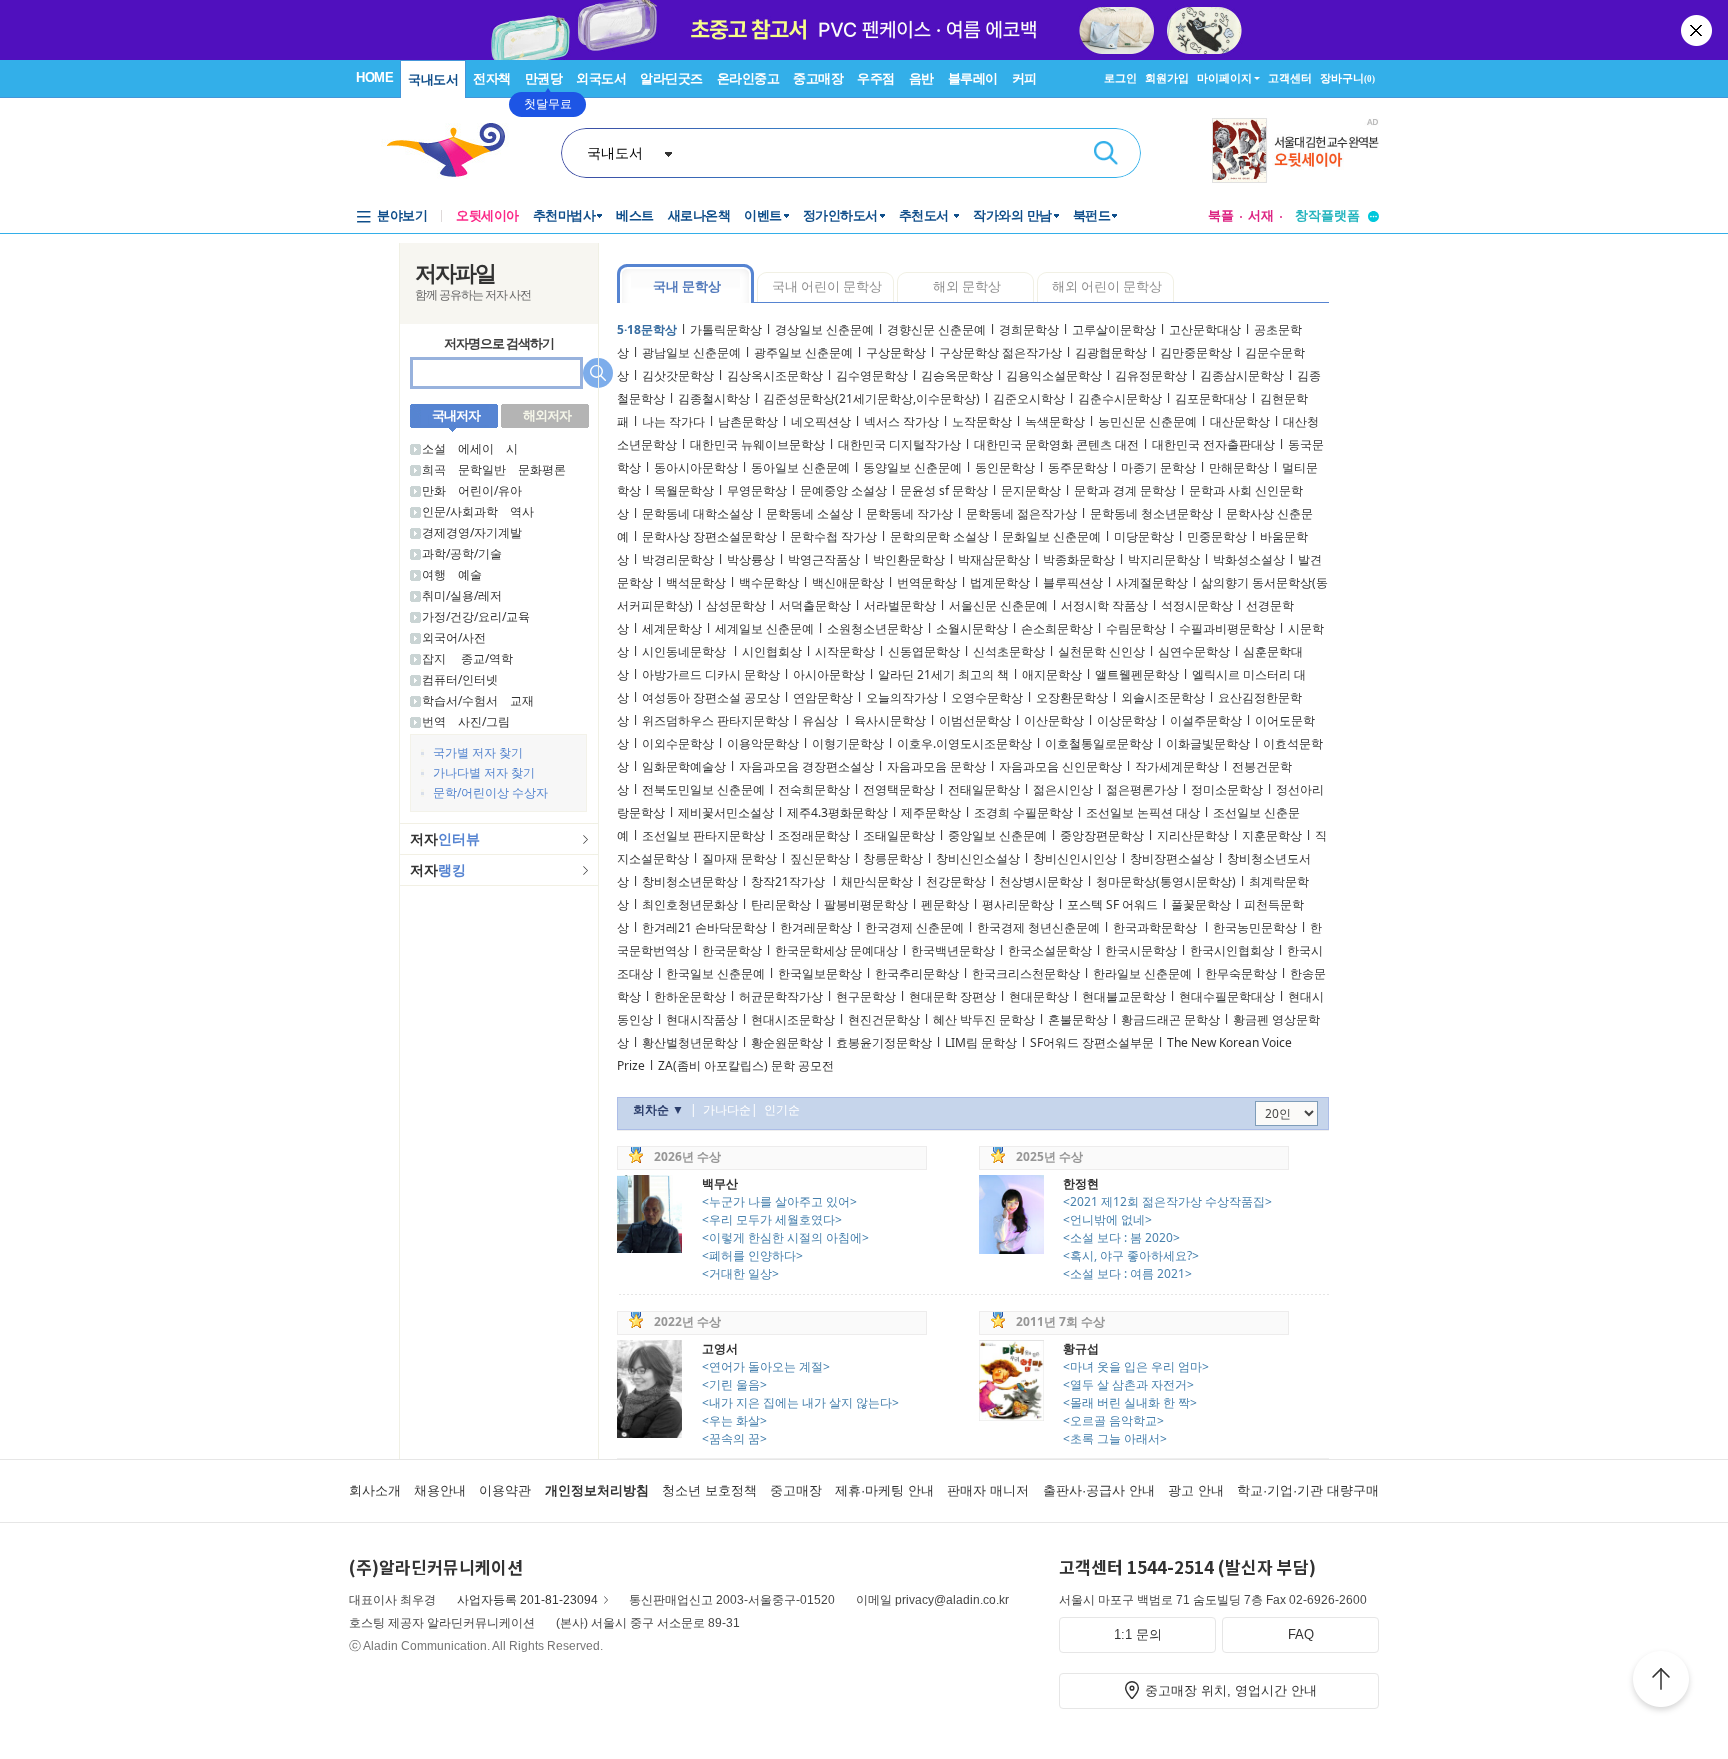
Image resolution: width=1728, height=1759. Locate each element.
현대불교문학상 (1124, 996)
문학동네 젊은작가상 (1021, 513)
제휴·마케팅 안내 (884, 1490)
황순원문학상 (787, 1042)
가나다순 (727, 1109)
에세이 (476, 448)
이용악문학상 (763, 743)
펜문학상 (945, 904)
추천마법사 (564, 215)
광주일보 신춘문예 (803, 352)
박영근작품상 (824, 559)
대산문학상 (1240, 421)
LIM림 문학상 (981, 1042)
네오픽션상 (821, 421)
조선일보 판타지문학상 (703, 835)
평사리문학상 (1018, 904)
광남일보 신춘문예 (691, 352)
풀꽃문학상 (1201, 904)
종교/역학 (487, 658)
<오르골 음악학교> (1113, 1420)
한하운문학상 (690, 996)
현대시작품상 (702, 1019)
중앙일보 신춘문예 (997, 835)
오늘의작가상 (902, 697)
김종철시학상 (714, 398)
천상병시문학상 (1041, 881)
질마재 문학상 (739, 858)
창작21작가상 (789, 881)
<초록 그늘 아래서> (1115, 1438)
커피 (1024, 78)
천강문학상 (956, 881)
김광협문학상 (1111, 352)
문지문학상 (1031, 490)
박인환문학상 (909, 559)
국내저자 (456, 415)
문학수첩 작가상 (833, 536)
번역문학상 (927, 582)
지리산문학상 (1193, 835)
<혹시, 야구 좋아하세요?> (1131, 1255)
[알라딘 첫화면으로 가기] (455, 150)
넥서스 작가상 (901, 421)
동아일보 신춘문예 (800, 467)
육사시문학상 (890, 720)
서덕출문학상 (815, 605)
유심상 (821, 720)
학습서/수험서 (460, 700)
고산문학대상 (1205, 329)
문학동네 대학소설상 (697, 513)
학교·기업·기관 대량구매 (1308, 1490)
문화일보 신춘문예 (1051, 536)
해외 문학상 (967, 286)
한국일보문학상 (820, 973)
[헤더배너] (1295, 150)
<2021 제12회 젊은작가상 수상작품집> (1167, 1201)
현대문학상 (1039, 996)
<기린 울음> (734, 1384)
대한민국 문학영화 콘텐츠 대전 (1056, 444)
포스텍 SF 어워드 (1112, 904)
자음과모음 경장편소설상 (806, 766)
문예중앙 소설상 (843, 490)
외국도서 (601, 78)
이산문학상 (1054, 720)
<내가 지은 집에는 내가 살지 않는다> (800, 1402)
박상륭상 (751, 559)
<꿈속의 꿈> (734, 1438)
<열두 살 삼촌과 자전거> (1128, 1384)
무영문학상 (757, 490)
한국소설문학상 (1050, 950)
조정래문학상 (814, 835)
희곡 (434, 469)
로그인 (1120, 78)
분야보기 (402, 215)
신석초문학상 (1009, 651)
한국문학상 (732, 950)
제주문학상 (931, 812)
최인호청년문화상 (690, 904)
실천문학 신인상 (1101, 651)
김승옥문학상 (957, 375)
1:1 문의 (1138, 1634)
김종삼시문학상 (1242, 375)
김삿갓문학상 (678, 375)
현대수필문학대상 (1227, 996)
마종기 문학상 (1158, 467)
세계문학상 (672, 628)
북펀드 (1092, 215)
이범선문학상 (975, 720)
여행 (434, 574)
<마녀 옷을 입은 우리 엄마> (1136, 1366)
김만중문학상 (1196, 352)
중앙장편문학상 (1102, 835)
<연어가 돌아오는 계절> (766, 1366)
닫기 (1698, 30)
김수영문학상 (872, 375)
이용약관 (505, 1490)
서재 (1261, 215)
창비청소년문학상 (690, 881)
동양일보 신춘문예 (912, 467)
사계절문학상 (1152, 582)
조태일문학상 (899, 835)
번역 (434, 721)
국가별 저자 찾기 (478, 752)
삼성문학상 (736, 605)
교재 (522, 700)
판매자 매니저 (988, 1490)
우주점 (876, 78)
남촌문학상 (748, 421)
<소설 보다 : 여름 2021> (1127, 1273)
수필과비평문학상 (1227, 628)
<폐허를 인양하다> (752, 1255)
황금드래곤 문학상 (1170, 1019)
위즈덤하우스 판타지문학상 (715, 720)
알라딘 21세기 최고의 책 (943, 674)
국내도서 (433, 79)
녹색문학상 (1055, 421)
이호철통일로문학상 (1099, 743)
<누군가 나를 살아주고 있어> (779, 1201)
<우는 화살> (734, 1420)
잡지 (435, 658)
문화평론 (542, 469)
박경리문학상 (678, 559)
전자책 (492, 78)
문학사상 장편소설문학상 (709, 536)
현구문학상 (866, 996)
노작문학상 (982, 421)
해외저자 (547, 415)
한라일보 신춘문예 (1142, 973)
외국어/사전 (454, 637)
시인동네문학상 (685, 651)
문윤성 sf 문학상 (944, 490)
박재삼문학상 (994, 559)
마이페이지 (1224, 78)
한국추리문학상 (917, 973)
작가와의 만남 (1012, 215)
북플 (1221, 215)
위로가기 (1661, 1682)
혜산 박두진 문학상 (984, 1019)
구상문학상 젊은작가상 (1000, 352)
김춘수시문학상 (1120, 398)
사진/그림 (484, 721)
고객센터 (1290, 78)
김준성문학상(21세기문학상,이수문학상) (871, 398)
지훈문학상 (1272, 835)
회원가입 (1167, 78)
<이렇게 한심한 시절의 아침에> (785, 1237)
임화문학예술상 (684, 766)
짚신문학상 (820, 858)
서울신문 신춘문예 (998, 605)
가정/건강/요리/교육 (476, 616)
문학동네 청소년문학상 (1151, 513)
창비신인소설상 (978, 858)
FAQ (1301, 1634)
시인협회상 (772, 651)
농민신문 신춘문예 (1147, 421)
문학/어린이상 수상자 (490, 792)
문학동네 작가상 (909, 513)
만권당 (544, 78)
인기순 (782, 1109)
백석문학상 (696, 582)
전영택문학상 (899, 789)
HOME (374, 77)
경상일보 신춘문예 (824, 329)
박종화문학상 (1079, 559)
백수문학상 (769, 582)
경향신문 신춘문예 (936, 329)
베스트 (635, 215)
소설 (434, 448)
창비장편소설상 (1172, 858)
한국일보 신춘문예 (715, 973)
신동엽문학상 (924, 651)
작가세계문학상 (1177, 766)
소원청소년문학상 (875, 628)
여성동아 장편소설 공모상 (711, 697)
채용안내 (440, 1490)
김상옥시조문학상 (775, 375)
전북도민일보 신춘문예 (703, 789)
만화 (434, 490)
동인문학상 (1005, 467)
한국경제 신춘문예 (914, 927)
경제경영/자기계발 (472, 532)
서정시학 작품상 (1104, 605)
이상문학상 (1127, 720)
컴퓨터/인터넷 (460, 679)
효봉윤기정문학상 (884, 1042)
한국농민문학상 (1255, 927)
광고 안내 (1196, 1490)
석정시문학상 (1197, 605)
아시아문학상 (829, 674)
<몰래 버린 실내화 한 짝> (1130, 1402)
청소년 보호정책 (709, 1490)
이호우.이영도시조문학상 (964, 743)
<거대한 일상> (740, 1273)
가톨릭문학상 (726, 329)
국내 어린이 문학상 (827, 286)
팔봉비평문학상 (866, 904)
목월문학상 (684, 490)
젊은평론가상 (1142, 789)
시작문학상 (845, 651)
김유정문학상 (1151, 375)
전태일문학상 (984, 789)
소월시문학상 (972, 628)
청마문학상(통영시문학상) (1166, 881)
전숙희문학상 (814, 789)
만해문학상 (1239, 467)
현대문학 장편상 (952, 996)
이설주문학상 (1206, 720)
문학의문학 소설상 (939, 536)
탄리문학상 (781, 904)
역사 (522, 511)
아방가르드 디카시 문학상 (711, 674)
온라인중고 (748, 78)
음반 (921, 78)
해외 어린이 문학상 (1107, 286)
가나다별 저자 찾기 (484, 772)
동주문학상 (1078, 467)
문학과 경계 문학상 (1125, 490)
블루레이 (973, 78)
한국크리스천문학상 (1026, 973)
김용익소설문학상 (1054, 375)
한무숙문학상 (1241, 973)
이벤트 (763, 215)
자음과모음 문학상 (936, 766)
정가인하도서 (840, 215)
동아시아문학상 (696, 467)
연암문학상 (823, 697)
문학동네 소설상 (809, 513)
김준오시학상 (1029, 398)
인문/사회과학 (460, 511)
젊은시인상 (1063, 789)
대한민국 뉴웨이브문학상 (757, 444)
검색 (1106, 153)
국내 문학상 (687, 286)
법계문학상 (1000, 582)
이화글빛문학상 (1208, 743)
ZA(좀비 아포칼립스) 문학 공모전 (746, 1065)
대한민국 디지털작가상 (899, 444)
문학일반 (482, 469)
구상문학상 (896, 352)
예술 (470, 574)
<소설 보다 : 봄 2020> (1121, 1237)
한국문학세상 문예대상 (836, 950)
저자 (445, 839)
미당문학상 (1144, 536)
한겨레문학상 (816, 927)
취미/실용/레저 (462, 595)
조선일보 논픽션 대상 (1143, 812)
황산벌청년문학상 (690, 1042)
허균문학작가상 (781, 996)
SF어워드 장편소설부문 (1092, 1042)
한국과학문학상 (1156, 927)
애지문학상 (1052, 674)
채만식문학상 (877, 881)
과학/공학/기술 (462, 553)
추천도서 (926, 215)
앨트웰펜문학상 (1137, 674)
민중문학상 (1217, 536)
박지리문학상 (1164, 559)
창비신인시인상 (1075, 858)
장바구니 (1347, 78)
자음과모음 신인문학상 (1060, 766)
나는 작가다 (673, 421)
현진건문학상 (884, 1019)
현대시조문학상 (793, 1019)
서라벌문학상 (900, 605)
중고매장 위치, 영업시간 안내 (1231, 1690)
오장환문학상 (1072, 697)
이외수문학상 (678, 743)
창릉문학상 (893, 858)
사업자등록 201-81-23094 (527, 1600)
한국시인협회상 (1232, 950)
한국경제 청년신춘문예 (1038, 927)
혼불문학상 (1078, 1019)
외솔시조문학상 (1163, 697)
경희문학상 (1029, 329)
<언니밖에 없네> (1107, 1219)
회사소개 (375, 1490)
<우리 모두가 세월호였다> (772, 1219)
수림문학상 (1136, 628)
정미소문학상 (1227, 789)
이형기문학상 (848, 743)
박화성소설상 (1249, 559)
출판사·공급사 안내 (1099, 1490)
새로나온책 (699, 215)
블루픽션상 (1073, 582)
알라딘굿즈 (671, 78)
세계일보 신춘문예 (764, 628)
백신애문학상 (848, 582)
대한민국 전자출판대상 (1213, 444)
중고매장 (818, 78)
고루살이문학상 (1114, 329)
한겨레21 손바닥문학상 (704, 927)
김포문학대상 (1211, 398)
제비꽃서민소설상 (726, 812)
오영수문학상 (987, 697)
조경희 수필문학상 (1023, 812)
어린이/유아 (490, 490)
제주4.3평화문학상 (837, 812)
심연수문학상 (1194, 651)
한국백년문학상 (953, 950)
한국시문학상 (1141, 950)
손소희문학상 (1057, 628)
